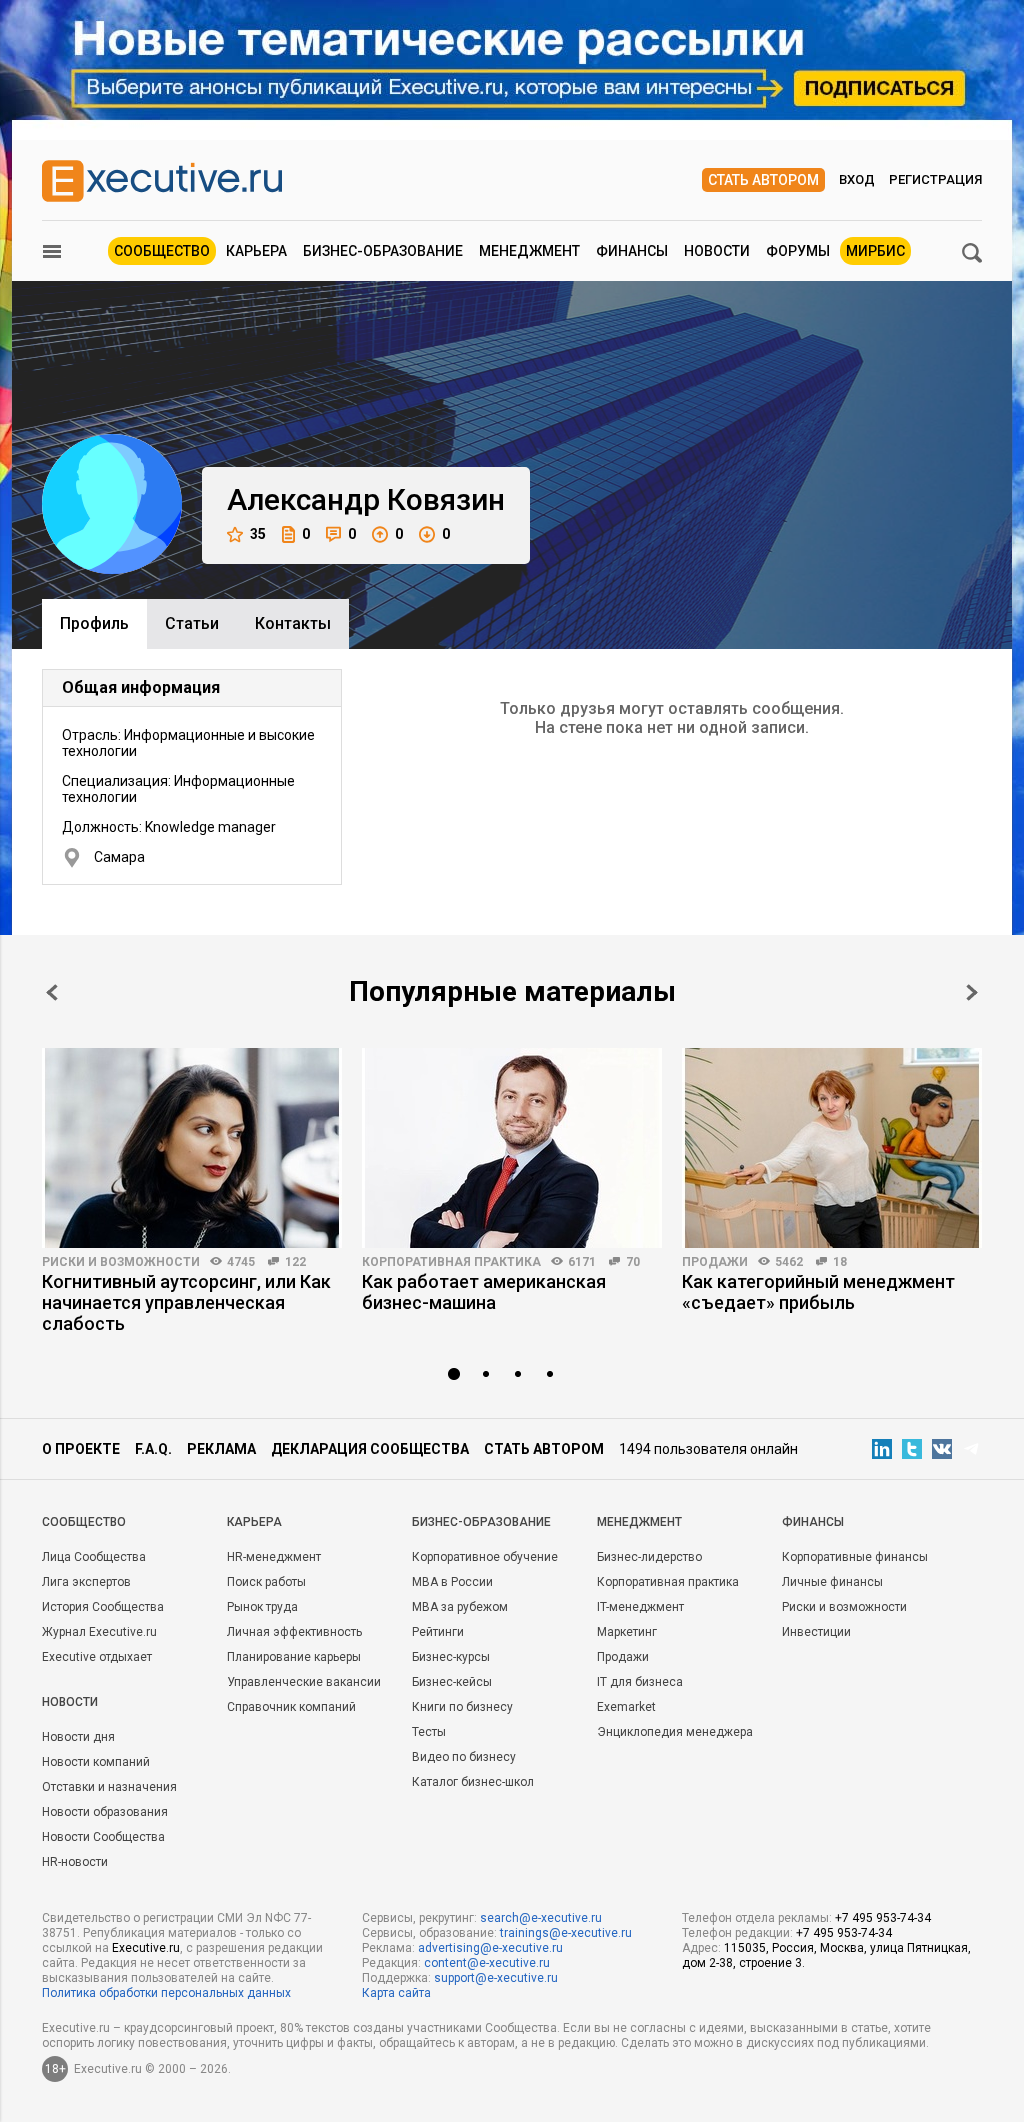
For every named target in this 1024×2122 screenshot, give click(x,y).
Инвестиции (816, 1632)
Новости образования (105, 1812)
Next (972, 992)
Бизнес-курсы (451, 1657)
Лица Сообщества (94, 1557)
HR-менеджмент (274, 1557)
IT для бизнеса (640, 1682)
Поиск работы (266, 1582)
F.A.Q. (153, 1449)
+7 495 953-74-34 (883, 1918)
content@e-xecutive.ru (487, 1963)
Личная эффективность (294, 1632)
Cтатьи (192, 623)
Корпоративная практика (451, 1262)
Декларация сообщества (370, 1449)
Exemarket (626, 1707)
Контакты (293, 623)
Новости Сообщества (103, 1837)
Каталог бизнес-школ (473, 1782)
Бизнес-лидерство (649, 1557)
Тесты (429, 1732)
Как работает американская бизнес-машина (484, 1292)
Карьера (256, 251)
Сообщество (162, 251)
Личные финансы (832, 1582)
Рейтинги (438, 1632)
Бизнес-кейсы (452, 1682)
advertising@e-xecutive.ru (490, 1948)
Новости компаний (96, 1762)
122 (295, 1262)
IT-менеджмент (640, 1607)
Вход (857, 179)
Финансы (632, 251)
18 (840, 1262)
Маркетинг (627, 1632)
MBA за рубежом (460, 1607)
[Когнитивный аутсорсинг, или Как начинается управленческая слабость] (192, 1148)
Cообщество (84, 1522)
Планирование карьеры (294, 1657)
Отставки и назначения (109, 1787)
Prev (52, 992)
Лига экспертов (86, 1582)
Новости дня (78, 1737)
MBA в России (452, 1582)
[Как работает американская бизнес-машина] (512, 1148)
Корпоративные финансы (855, 1557)
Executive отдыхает (97, 1657)
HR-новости (75, 1862)
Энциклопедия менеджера (675, 1732)
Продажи (715, 1262)
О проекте (81, 1449)
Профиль (94, 623)
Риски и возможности (121, 1262)
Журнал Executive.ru (99, 1632)
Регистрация (935, 179)
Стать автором (763, 180)
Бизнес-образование (383, 251)
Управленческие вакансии (304, 1682)
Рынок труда (262, 1607)
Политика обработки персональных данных (166, 1993)
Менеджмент (529, 251)
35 (258, 534)
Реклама (221, 1449)
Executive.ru (146, 1948)
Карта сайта (396, 1993)
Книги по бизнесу (462, 1707)
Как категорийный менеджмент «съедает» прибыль (818, 1292)
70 (633, 1262)
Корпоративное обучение (485, 1557)
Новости (717, 251)
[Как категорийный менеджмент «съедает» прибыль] (832, 1148)
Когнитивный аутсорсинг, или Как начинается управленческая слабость (186, 1302)
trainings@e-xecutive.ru (566, 1933)
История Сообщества (103, 1607)
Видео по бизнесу (464, 1757)
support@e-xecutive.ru (496, 1978)
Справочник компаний (291, 1707)
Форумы (798, 251)
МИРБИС (875, 251)
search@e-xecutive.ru (541, 1918)
